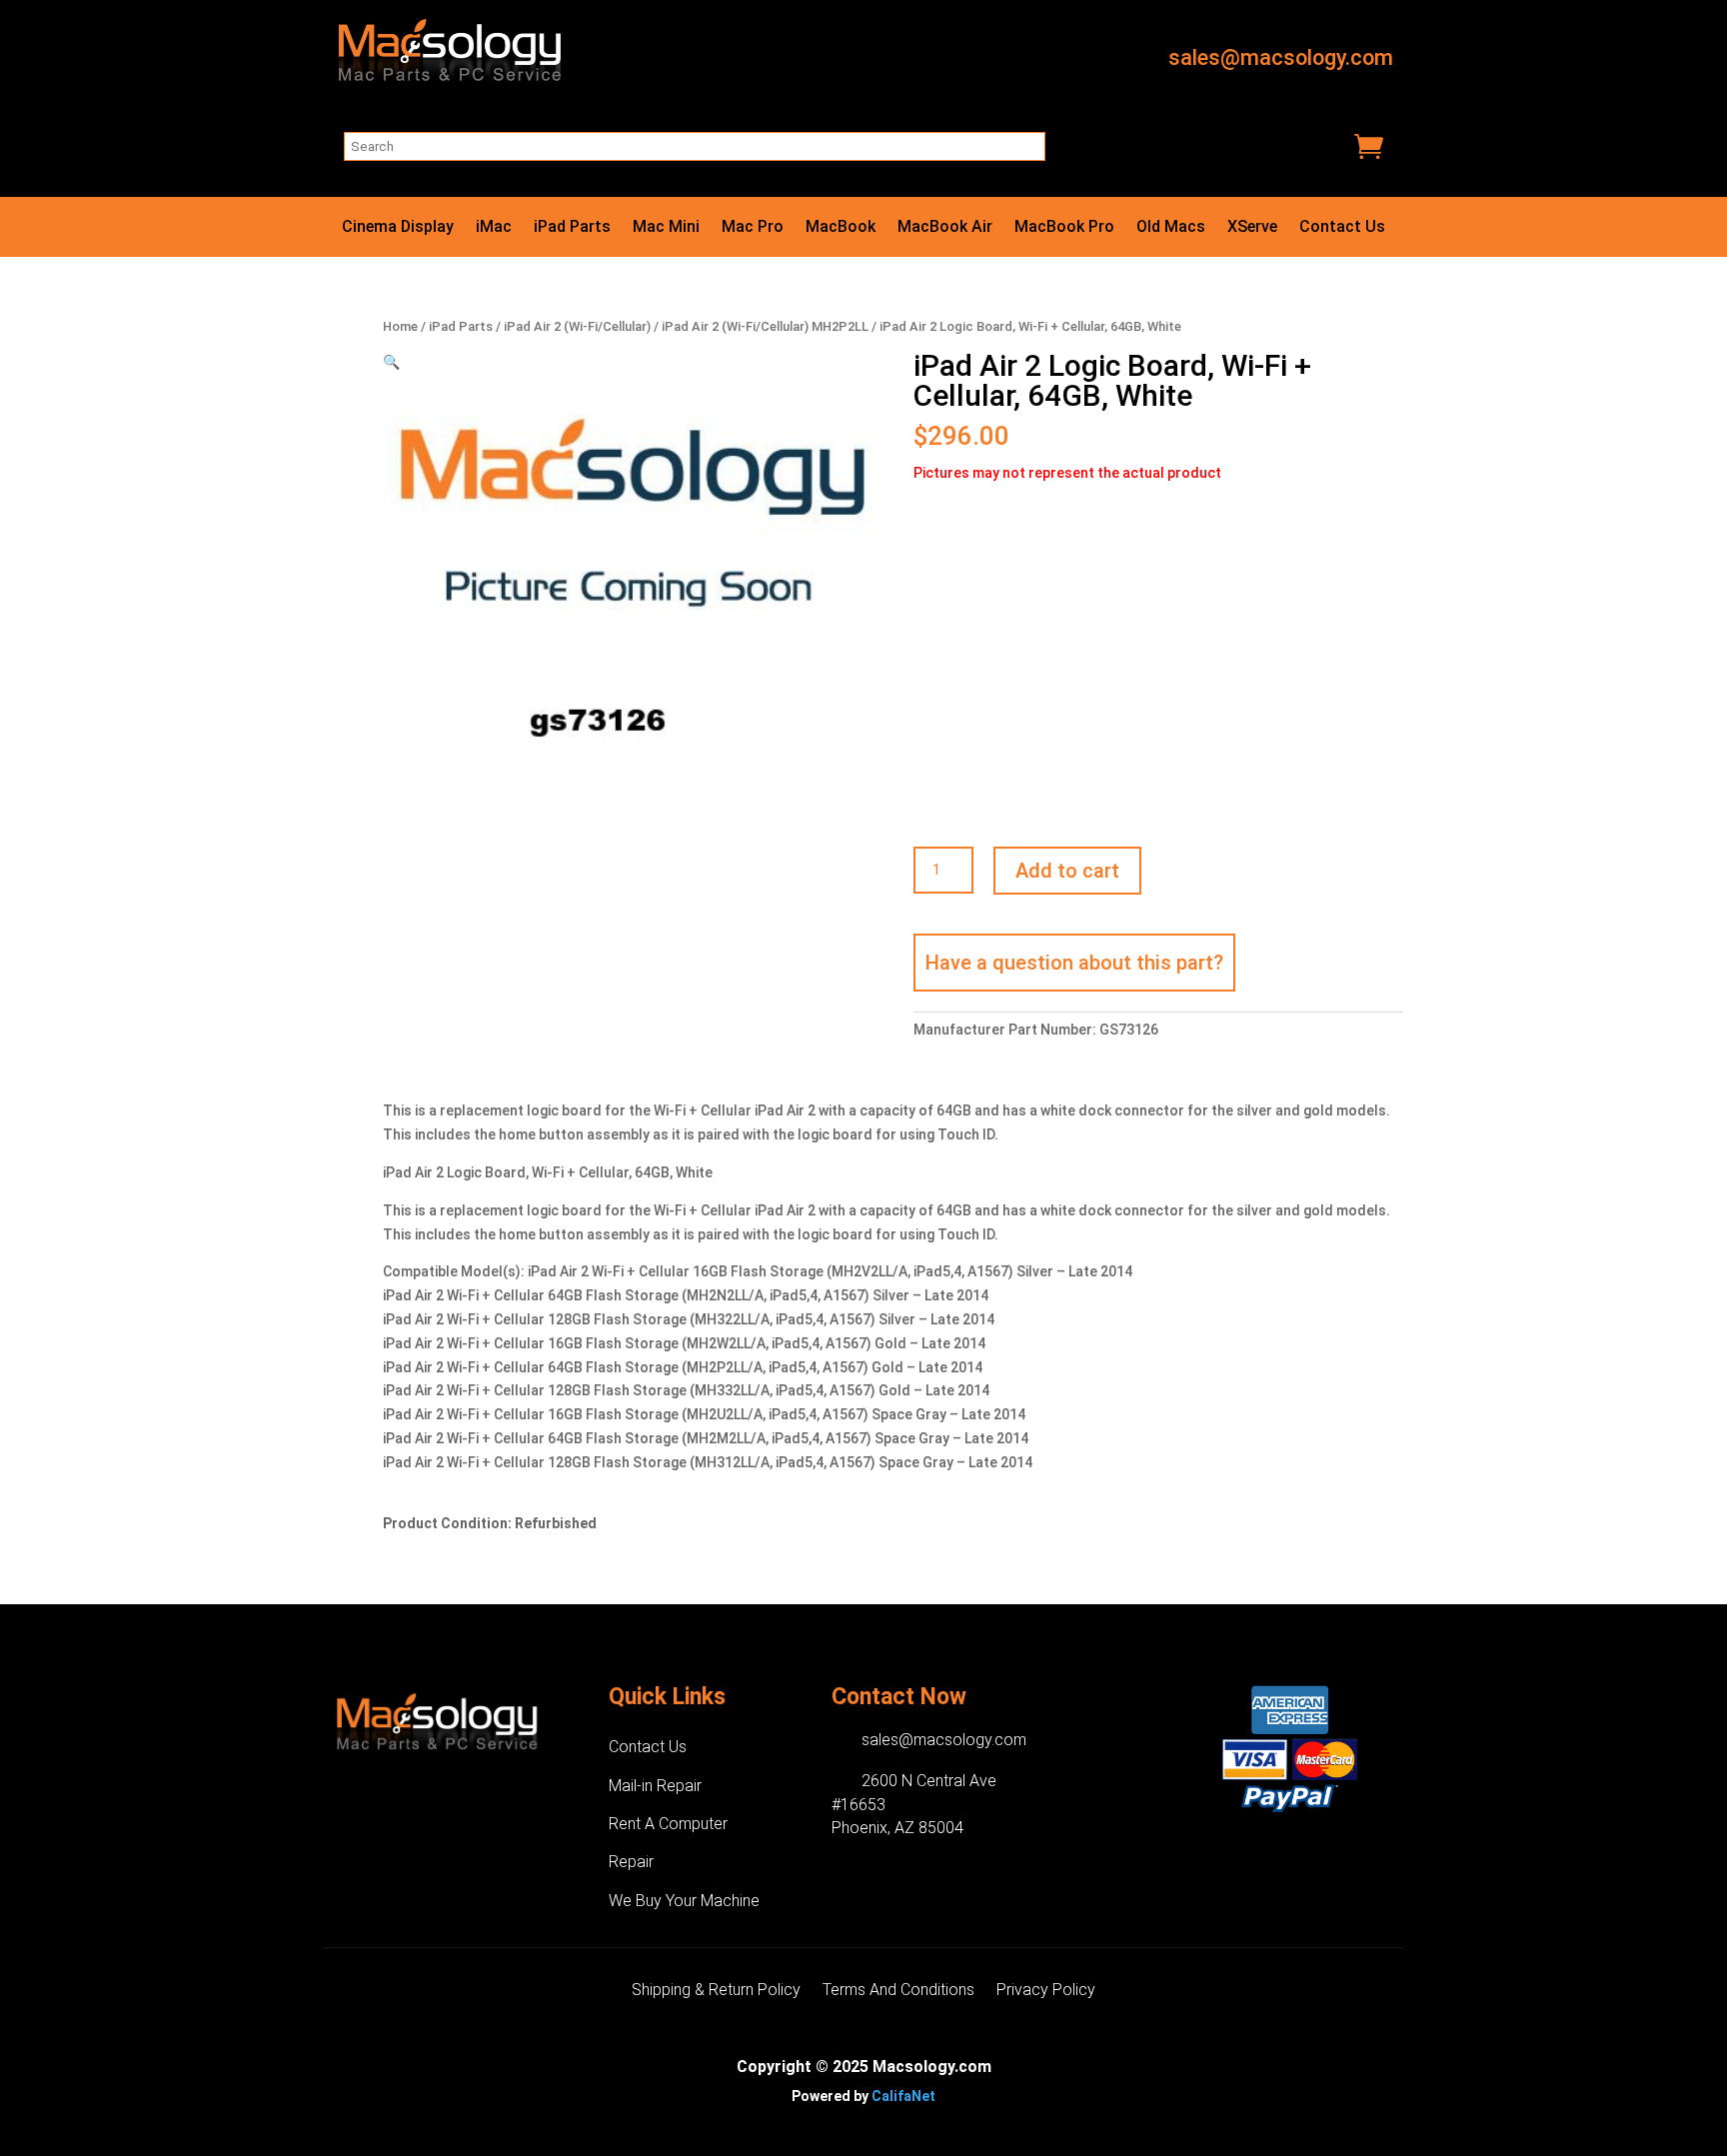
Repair (631, 1862)
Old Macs (1171, 228)
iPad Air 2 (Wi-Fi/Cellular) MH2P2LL (765, 326)
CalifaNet (903, 2096)
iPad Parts (572, 228)
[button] (391, 362)
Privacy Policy (1046, 1991)
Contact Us (1342, 228)
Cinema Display (398, 228)
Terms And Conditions (898, 1991)
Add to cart (1067, 871)
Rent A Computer (668, 1824)
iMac (494, 228)
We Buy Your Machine (684, 1901)
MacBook (841, 228)
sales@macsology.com (1281, 57)
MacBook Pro (1064, 228)
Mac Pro (753, 228)
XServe (1252, 228)
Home (400, 326)
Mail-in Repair (655, 1786)
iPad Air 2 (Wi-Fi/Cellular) (577, 326)
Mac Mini (666, 228)
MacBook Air (945, 228)
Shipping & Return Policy (716, 1991)
